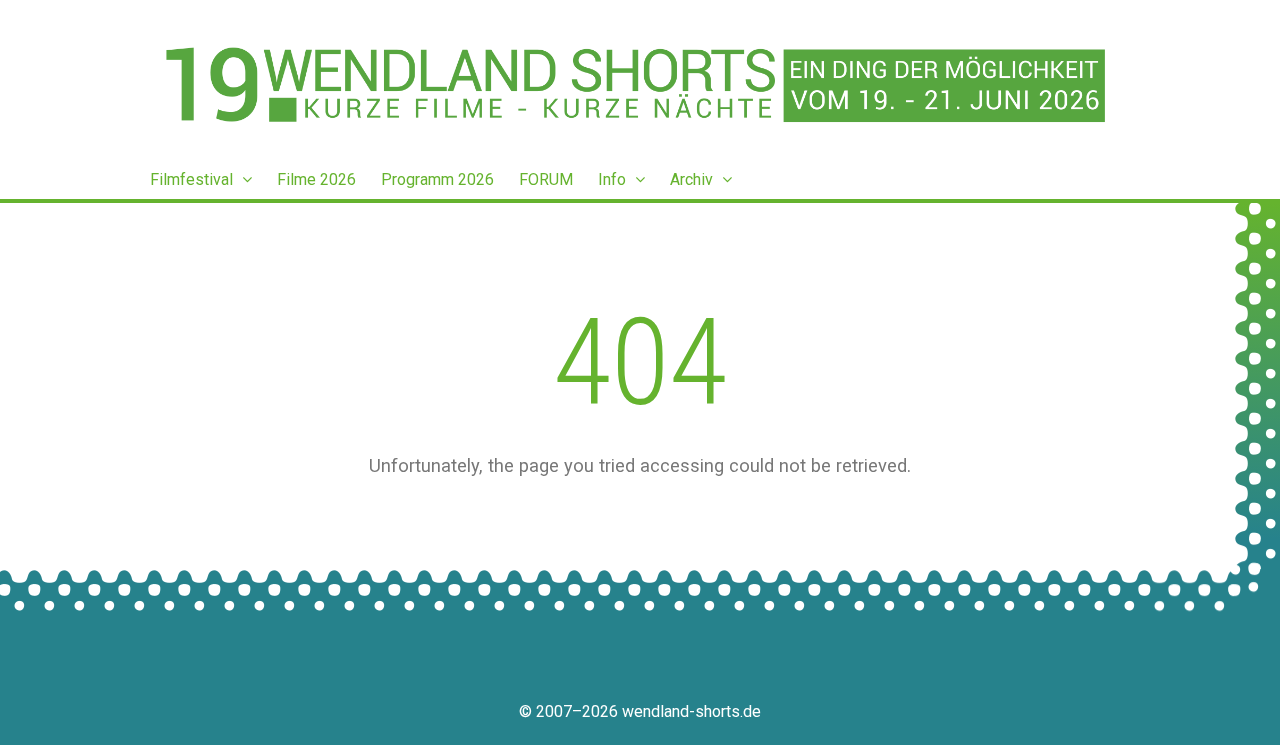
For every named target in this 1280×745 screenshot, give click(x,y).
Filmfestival (193, 179)
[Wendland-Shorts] (640, 84)
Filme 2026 (316, 179)
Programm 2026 (437, 179)
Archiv (693, 179)
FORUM (546, 179)
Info (614, 179)
